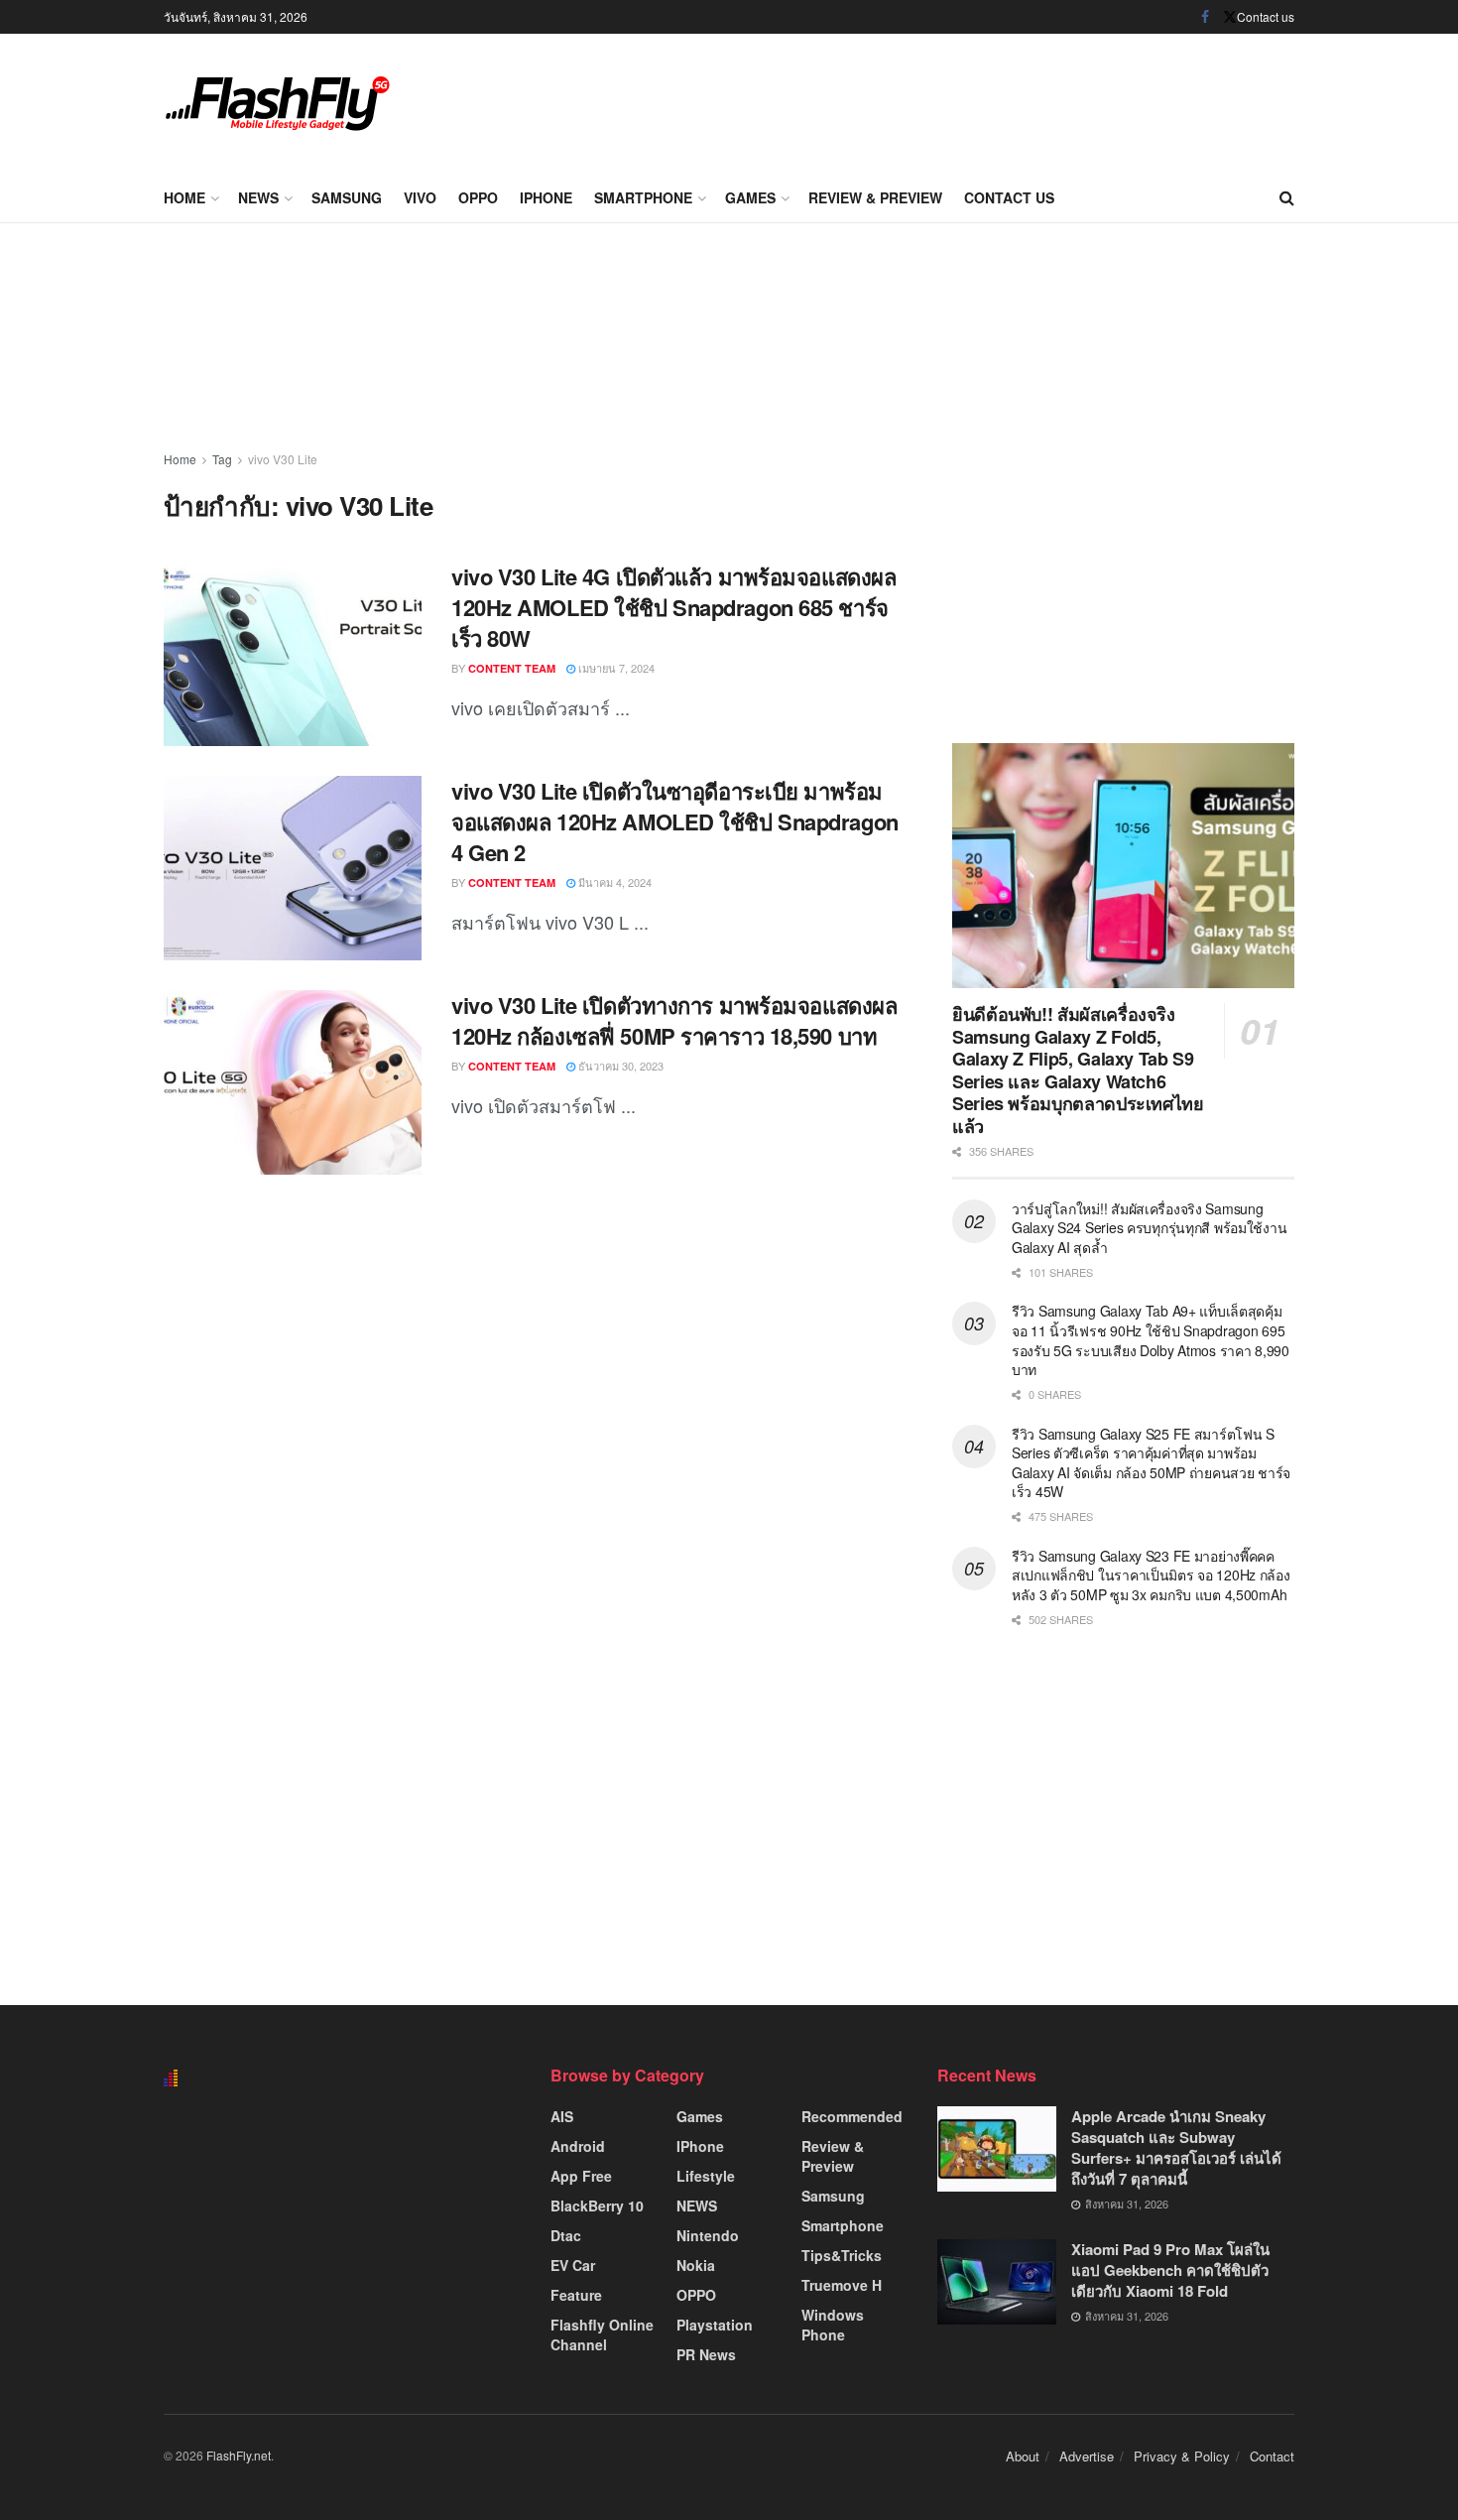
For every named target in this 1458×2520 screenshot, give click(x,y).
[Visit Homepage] (278, 103)
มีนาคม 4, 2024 (613, 882)
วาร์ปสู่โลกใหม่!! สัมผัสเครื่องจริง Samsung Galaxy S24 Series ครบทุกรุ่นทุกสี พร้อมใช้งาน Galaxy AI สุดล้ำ (1149, 1228)
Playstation (715, 2325)
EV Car (573, 2265)
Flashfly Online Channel (602, 2334)
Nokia (696, 2265)
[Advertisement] (933, 99)
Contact (1272, 2456)
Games (750, 197)
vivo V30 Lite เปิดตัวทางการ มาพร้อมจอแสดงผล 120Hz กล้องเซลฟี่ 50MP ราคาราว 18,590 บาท (674, 1020)
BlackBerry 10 (597, 2205)
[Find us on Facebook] (1205, 17)
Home (184, 197)
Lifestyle (706, 2176)
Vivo (420, 197)
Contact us (1266, 16)
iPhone (546, 197)
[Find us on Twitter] (1230, 17)
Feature (576, 2295)
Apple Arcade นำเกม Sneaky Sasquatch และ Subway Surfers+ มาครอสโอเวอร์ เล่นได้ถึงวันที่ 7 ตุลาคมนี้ (1176, 2147)
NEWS (258, 197)
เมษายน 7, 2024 (615, 668)
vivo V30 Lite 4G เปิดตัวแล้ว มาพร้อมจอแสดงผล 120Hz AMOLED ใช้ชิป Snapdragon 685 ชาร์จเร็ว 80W (673, 607)
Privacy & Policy (1182, 2456)
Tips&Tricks (842, 2255)
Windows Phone (833, 2325)
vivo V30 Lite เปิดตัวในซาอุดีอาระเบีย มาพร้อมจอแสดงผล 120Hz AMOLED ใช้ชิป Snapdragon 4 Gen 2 (675, 821)
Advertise (1087, 2456)
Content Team (512, 668)
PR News (706, 2354)
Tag (222, 459)
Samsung (347, 197)
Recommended (852, 2116)
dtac (566, 2235)
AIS (562, 2116)
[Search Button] (1287, 197)
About (1023, 2456)
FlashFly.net (239, 2455)
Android (578, 2146)
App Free (581, 2176)
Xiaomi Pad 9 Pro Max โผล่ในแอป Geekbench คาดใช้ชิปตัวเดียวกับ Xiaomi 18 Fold (1170, 2270)
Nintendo (708, 2235)
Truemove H (842, 2285)
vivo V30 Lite (283, 459)
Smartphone (643, 197)
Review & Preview (875, 197)
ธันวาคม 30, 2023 (619, 1066)
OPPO (478, 197)
